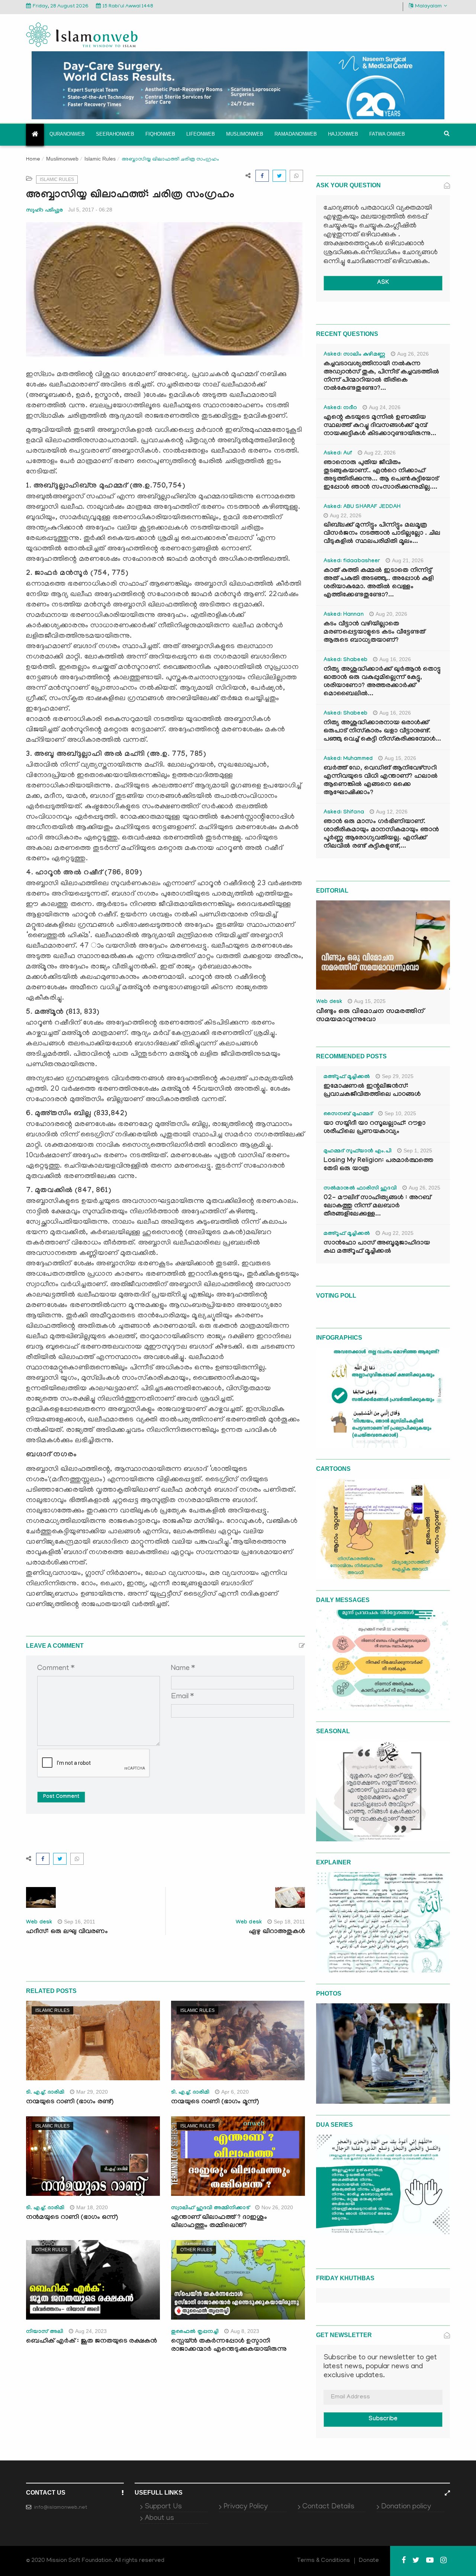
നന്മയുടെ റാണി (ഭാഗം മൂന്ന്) (215, 2102)
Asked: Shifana (344, 813)
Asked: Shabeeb (345, 660)
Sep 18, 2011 (289, 1922)
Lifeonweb (201, 134)
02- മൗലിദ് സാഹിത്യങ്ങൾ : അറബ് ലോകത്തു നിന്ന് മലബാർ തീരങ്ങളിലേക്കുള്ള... (377, 1206)
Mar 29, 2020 (92, 2092)
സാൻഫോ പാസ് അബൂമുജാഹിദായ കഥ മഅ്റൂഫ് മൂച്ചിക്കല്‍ (377, 1248)
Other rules (51, 2250)
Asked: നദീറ (340, 408)
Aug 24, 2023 (91, 2331)
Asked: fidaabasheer (352, 562)
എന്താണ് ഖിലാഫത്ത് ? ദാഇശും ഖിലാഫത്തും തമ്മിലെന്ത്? (219, 2222)
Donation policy (406, 2507)
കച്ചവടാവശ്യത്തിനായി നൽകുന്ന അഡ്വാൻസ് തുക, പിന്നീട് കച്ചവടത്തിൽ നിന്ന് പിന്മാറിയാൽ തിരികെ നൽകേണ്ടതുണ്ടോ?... (381, 377)
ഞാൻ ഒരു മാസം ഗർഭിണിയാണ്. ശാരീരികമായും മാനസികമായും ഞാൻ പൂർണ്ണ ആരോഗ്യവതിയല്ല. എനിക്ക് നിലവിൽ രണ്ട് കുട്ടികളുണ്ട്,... (381, 834)
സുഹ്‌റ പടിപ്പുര (44, 210)
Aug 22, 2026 (380, 453)
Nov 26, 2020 (277, 2207)
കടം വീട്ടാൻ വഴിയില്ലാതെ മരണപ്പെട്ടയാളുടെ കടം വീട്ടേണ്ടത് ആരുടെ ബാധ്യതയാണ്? (374, 633)
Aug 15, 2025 (370, 1001)
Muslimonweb (245, 134)
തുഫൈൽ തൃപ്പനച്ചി (195, 2332)
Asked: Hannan (344, 615)
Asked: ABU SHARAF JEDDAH (362, 507)
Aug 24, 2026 (385, 407)
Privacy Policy (246, 2507)
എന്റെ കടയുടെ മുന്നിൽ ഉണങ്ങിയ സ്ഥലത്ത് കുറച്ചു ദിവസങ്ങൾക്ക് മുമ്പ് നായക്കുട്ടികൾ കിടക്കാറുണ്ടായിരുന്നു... (380, 426)
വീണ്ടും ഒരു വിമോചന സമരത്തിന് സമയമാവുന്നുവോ (370, 1016)
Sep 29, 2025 (398, 1076)
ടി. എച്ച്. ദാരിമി (45, 2093)
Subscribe (383, 2419)
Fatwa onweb (387, 134)
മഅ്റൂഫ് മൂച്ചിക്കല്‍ (347, 1077)
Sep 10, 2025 (400, 1113)
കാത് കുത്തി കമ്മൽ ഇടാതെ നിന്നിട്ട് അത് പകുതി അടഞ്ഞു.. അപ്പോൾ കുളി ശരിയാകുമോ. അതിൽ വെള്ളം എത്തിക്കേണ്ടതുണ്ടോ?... (379, 583)
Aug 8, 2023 (245, 2331)
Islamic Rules (100, 159)
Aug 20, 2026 (391, 614)
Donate (369, 2561)
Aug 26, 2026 (413, 354)
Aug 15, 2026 (400, 758)
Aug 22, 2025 (398, 1233)
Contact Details (328, 2507)
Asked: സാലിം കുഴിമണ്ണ (354, 355)
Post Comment (61, 1797)
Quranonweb (67, 134)
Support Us (163, 2507)
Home (33, 160)
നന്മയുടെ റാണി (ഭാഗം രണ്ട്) (70, 2102)
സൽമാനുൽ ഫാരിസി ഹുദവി (360, 1189)
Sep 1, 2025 (418, 1151)
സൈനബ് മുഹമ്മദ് (348, 1114)
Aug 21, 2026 (408, 560)
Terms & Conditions (324, 2561)
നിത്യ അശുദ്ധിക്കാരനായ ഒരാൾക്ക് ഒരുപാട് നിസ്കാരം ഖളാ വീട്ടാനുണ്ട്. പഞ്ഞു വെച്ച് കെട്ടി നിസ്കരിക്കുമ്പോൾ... (382, 732)
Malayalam (428, 7)
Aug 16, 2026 (395, 659)
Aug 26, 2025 (424, 1188)
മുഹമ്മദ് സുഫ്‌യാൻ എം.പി (358, 1152)
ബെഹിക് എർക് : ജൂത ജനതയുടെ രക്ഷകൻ (91, 2342)
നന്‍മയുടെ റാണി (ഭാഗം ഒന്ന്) (72, 2218)
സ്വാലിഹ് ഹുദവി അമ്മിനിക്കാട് (210, 2208)
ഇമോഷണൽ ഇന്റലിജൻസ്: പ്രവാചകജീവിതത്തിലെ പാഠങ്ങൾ (372, 1091)
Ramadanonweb (296, 134)
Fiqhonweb (160, 134)
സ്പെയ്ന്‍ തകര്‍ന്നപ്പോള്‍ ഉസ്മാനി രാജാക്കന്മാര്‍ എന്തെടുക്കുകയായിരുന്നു (229, 2346)
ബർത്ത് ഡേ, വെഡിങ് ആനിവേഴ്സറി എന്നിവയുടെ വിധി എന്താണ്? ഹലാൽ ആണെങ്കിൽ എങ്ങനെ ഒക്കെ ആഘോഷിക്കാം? (381, 781)
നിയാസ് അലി (45, 2332)
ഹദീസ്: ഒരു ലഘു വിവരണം (67, 1932)
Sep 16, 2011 (80, 1922)
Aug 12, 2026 (392, 812)
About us (159, 2518)
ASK (383, 283)
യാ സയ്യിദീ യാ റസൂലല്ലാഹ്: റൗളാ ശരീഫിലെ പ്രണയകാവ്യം (374, 1128)
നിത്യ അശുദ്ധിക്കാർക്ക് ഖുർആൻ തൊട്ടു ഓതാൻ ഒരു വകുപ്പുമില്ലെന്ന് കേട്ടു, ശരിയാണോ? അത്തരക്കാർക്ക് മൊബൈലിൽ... (382, 682)
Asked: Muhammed (348, 759)
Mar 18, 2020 (92, 2207)
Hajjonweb (343, 134)
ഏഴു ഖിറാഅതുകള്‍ (277, 1932)
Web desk (39, 1923)
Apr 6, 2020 (235, 2092)
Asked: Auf (338, 454)
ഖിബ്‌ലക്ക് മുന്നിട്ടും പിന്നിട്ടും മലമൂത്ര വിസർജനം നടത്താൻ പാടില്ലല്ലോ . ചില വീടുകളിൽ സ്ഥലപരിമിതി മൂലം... (382, 534)
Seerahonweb (115, 134)
